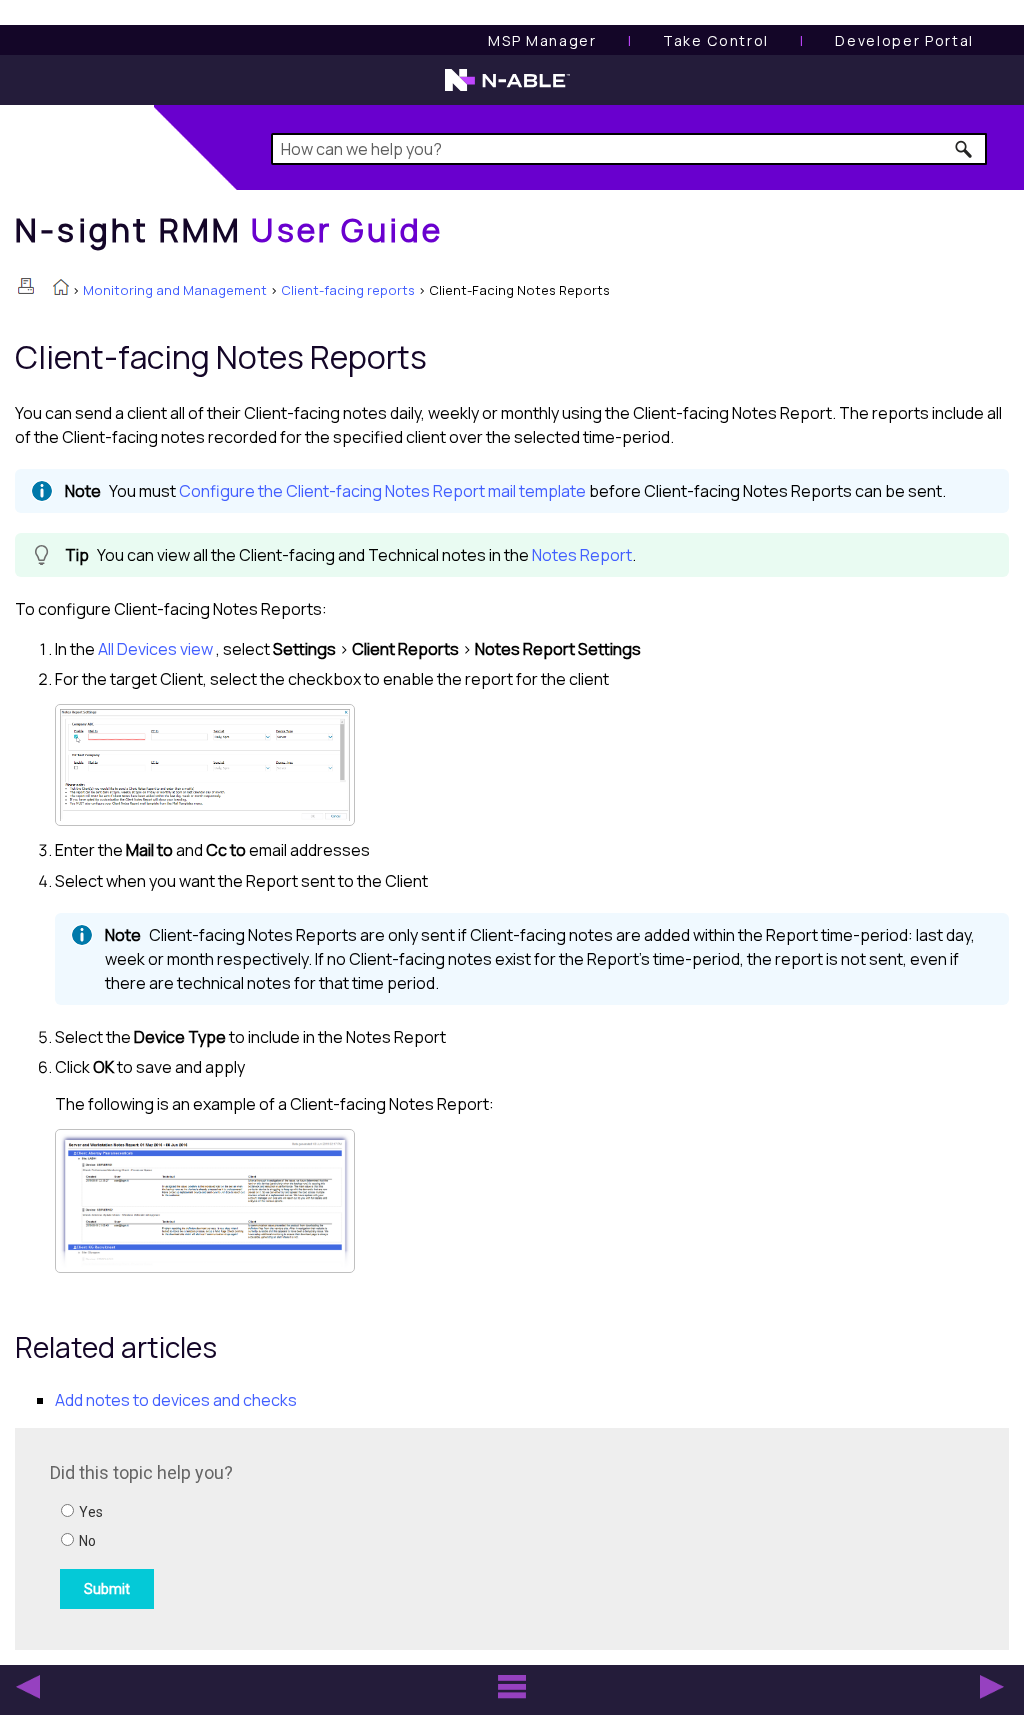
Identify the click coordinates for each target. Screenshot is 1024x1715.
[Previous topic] (28, 1687)
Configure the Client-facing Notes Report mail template (384, 491)
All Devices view (155, 649)
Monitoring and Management (175, 290)
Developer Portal (904, 40)
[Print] (26, 286)
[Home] (61, 289)
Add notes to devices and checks (176, 1400)
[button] (964, 149)
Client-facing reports (348, 290)
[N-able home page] (507, 89)
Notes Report (582, 555)
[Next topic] (992, 1687)
